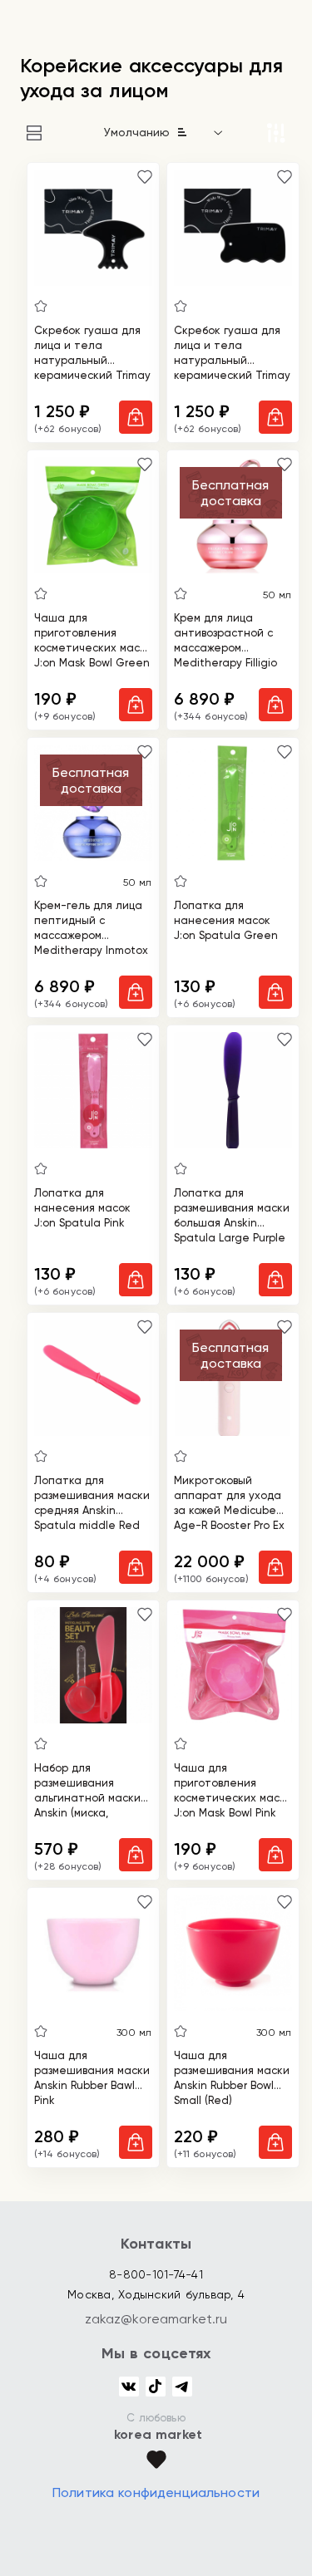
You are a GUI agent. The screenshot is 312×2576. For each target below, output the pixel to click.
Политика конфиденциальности (156, 2492)
